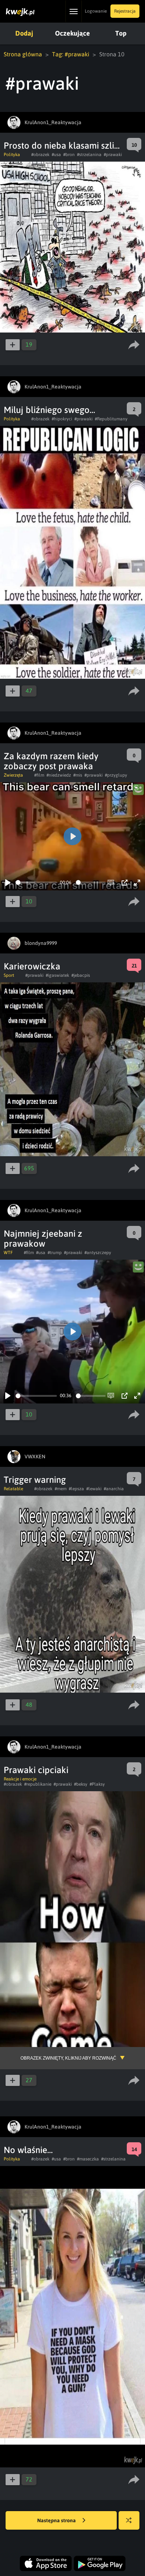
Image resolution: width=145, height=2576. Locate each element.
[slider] (36, 882)
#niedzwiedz (59, 775)
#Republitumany (111, 419)
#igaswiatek (57, 975)
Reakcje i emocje (20, 1779)
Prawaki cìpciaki (36, 1770)
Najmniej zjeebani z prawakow (43, 1239)
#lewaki (94, 1489)
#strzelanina (89, 155)
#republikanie (38, 1784)
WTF (8, 1253)
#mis (78, 775)
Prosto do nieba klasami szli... (62, 146)
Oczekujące (72, 33)
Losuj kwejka (129, 2520)
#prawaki (113, 155)
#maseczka (88, 2159)
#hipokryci (62, 419)
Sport (9, 975)
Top (121, 33)
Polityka (12, 155)
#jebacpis (81, 975)
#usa (56, 155)
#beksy (81, 1784)
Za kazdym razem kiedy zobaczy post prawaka (51, 761)
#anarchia (114, 1489)
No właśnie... (28, 2150)
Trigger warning (35, 1480)
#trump (55, 1253)
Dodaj (24, 33)
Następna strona (57, 2520)
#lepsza (76, 1489)
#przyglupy (116, 775)
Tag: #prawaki (71, 54)
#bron (69, 155)
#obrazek (40, 155)
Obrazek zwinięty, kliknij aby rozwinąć (68, 2058)
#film (39, 775)
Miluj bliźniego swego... (49, 410)
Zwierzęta (13, 775)
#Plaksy (97, 1784)
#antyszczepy (98, 1253)
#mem (61, 1489)
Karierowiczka (32, 966)
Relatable (13, 1489)
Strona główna (23, 54)
